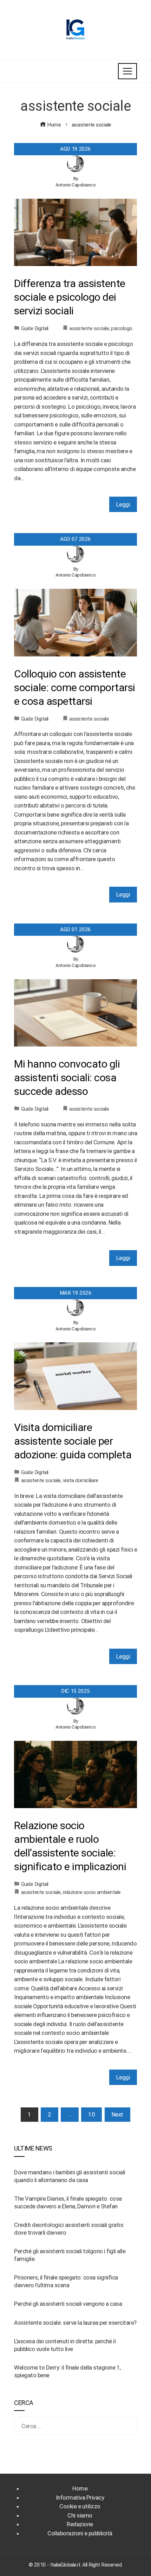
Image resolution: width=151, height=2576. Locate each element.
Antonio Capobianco (75, 185)
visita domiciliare (81, 1480)
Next (117, 2114)
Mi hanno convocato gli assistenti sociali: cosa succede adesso (67, 1078)
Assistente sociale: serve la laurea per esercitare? (75, 2323)
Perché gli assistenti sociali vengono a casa (68, 2304)
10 (91, 2114)
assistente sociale (89, 328)
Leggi (123, 504)
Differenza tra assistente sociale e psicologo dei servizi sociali (70, 297)
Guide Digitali (35, 328)
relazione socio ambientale (92, 1892)
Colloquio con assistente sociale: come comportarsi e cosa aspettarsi (75, 687)
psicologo (122, 328)
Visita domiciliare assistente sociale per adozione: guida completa (73, 1441)
